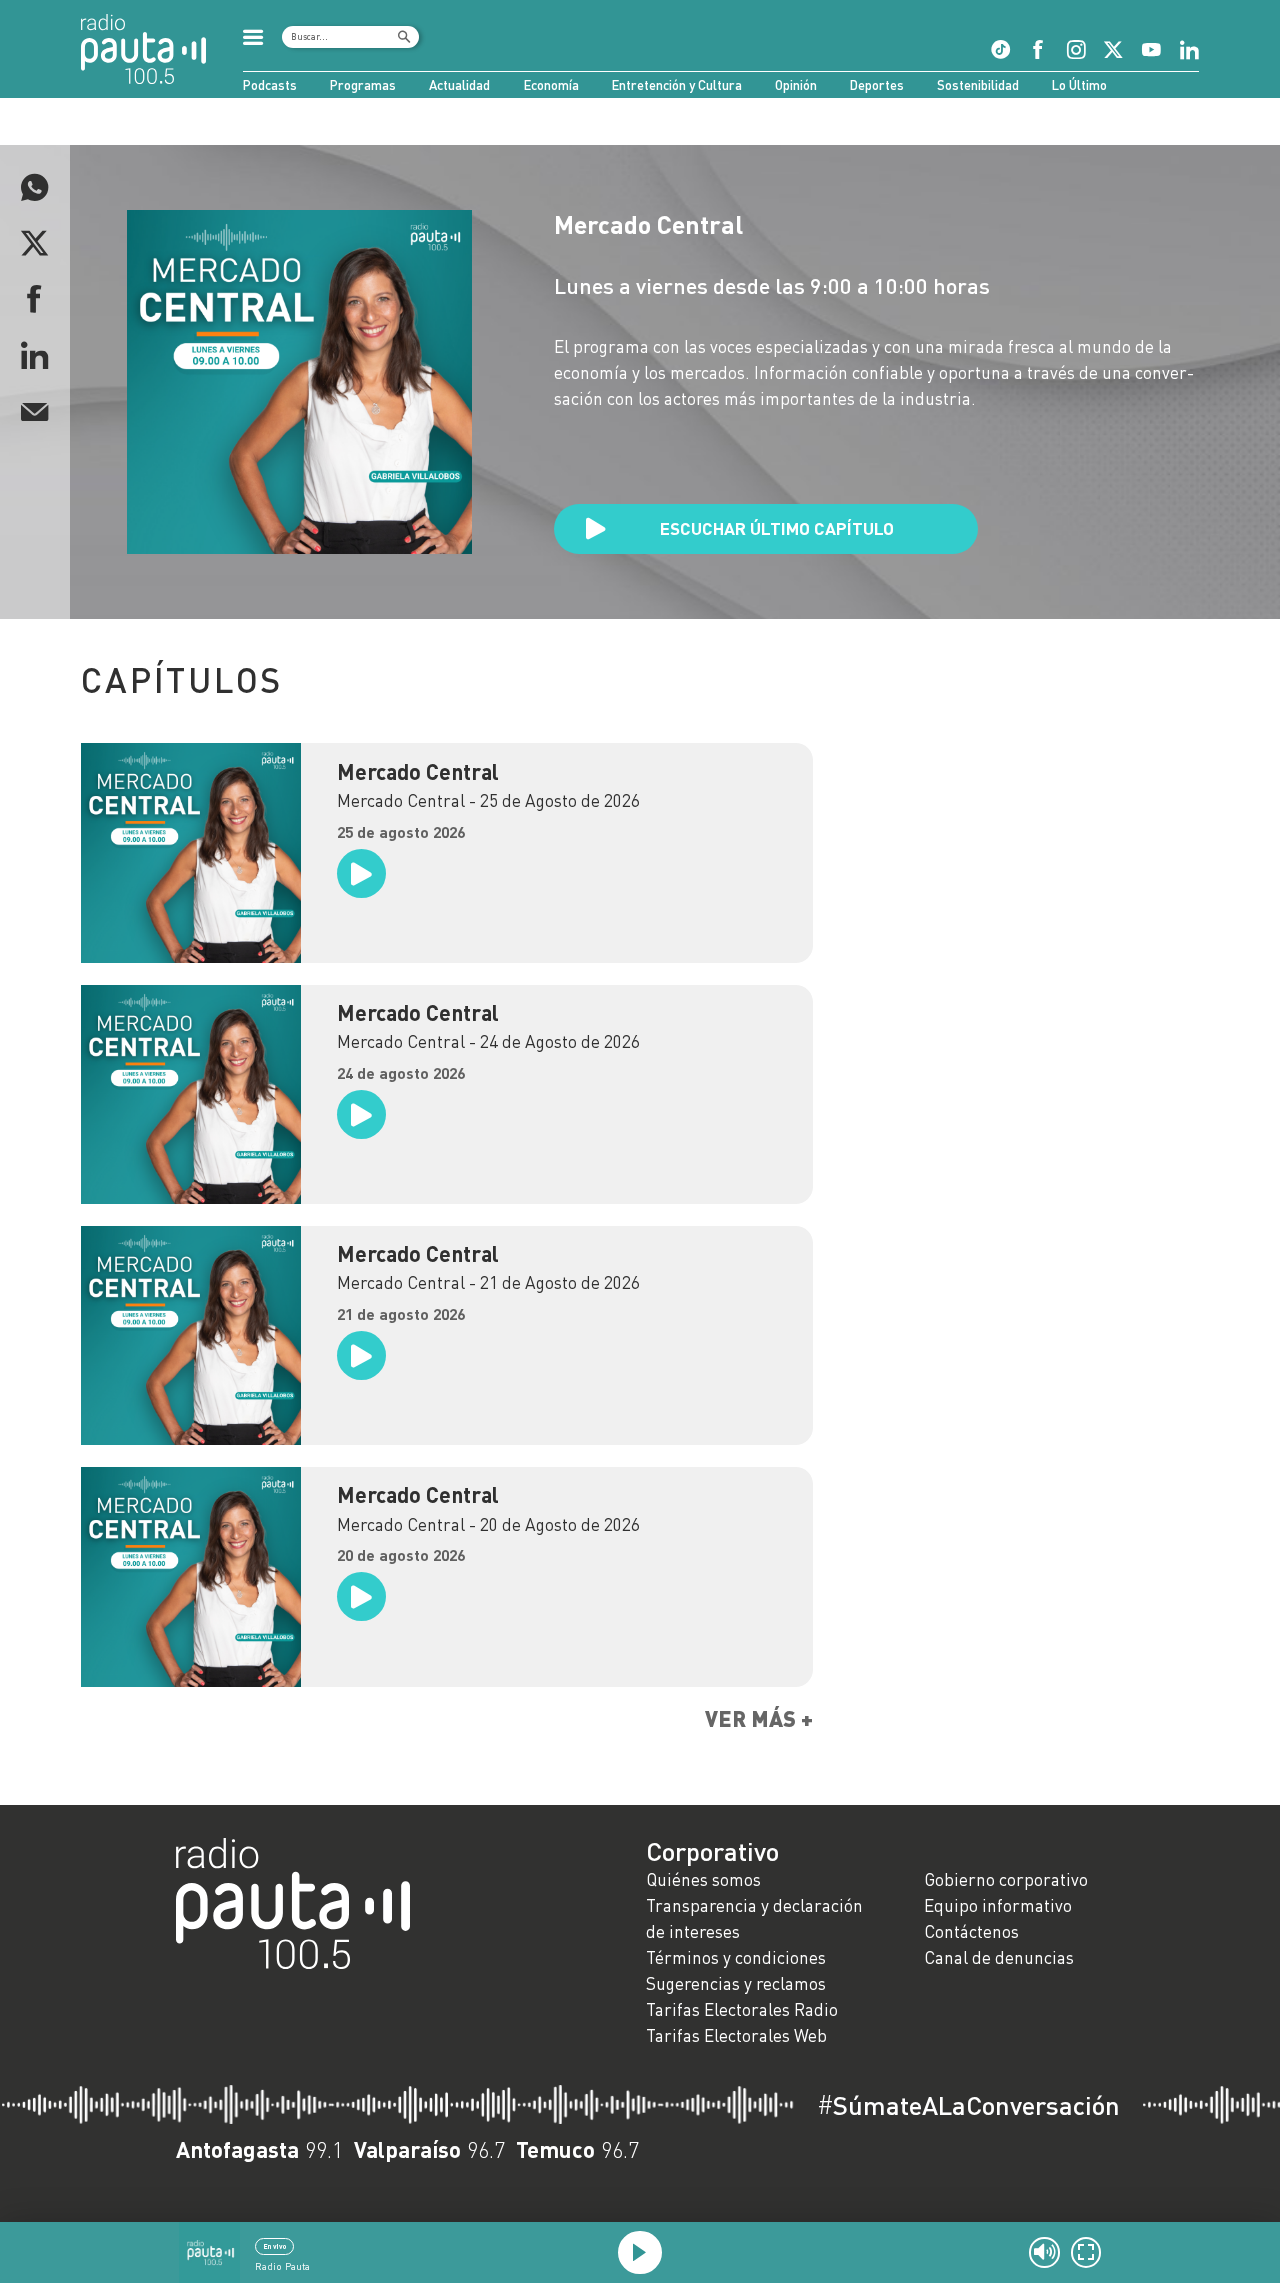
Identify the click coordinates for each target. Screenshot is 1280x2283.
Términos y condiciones (736, 1957)
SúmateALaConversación (968, 2105)
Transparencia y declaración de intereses (754, 1918)
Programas (363, 85)
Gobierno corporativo (1006, 1879)
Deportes (877, 85)
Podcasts (270, 85)
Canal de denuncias (999, 1957)
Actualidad (459, 85)
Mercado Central (418, 772)
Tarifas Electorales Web (736, 2035)
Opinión (796, 85)
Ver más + (759, 1719)
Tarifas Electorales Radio (742, 2009)
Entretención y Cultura (677, 85)
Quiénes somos (703, 1879)
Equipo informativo (998, 1905)
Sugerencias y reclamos (736, 1983)
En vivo (274, 2246)
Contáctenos (971, 1931)
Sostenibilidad (978, 85)
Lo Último (1079, 85)
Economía (551, 85)
